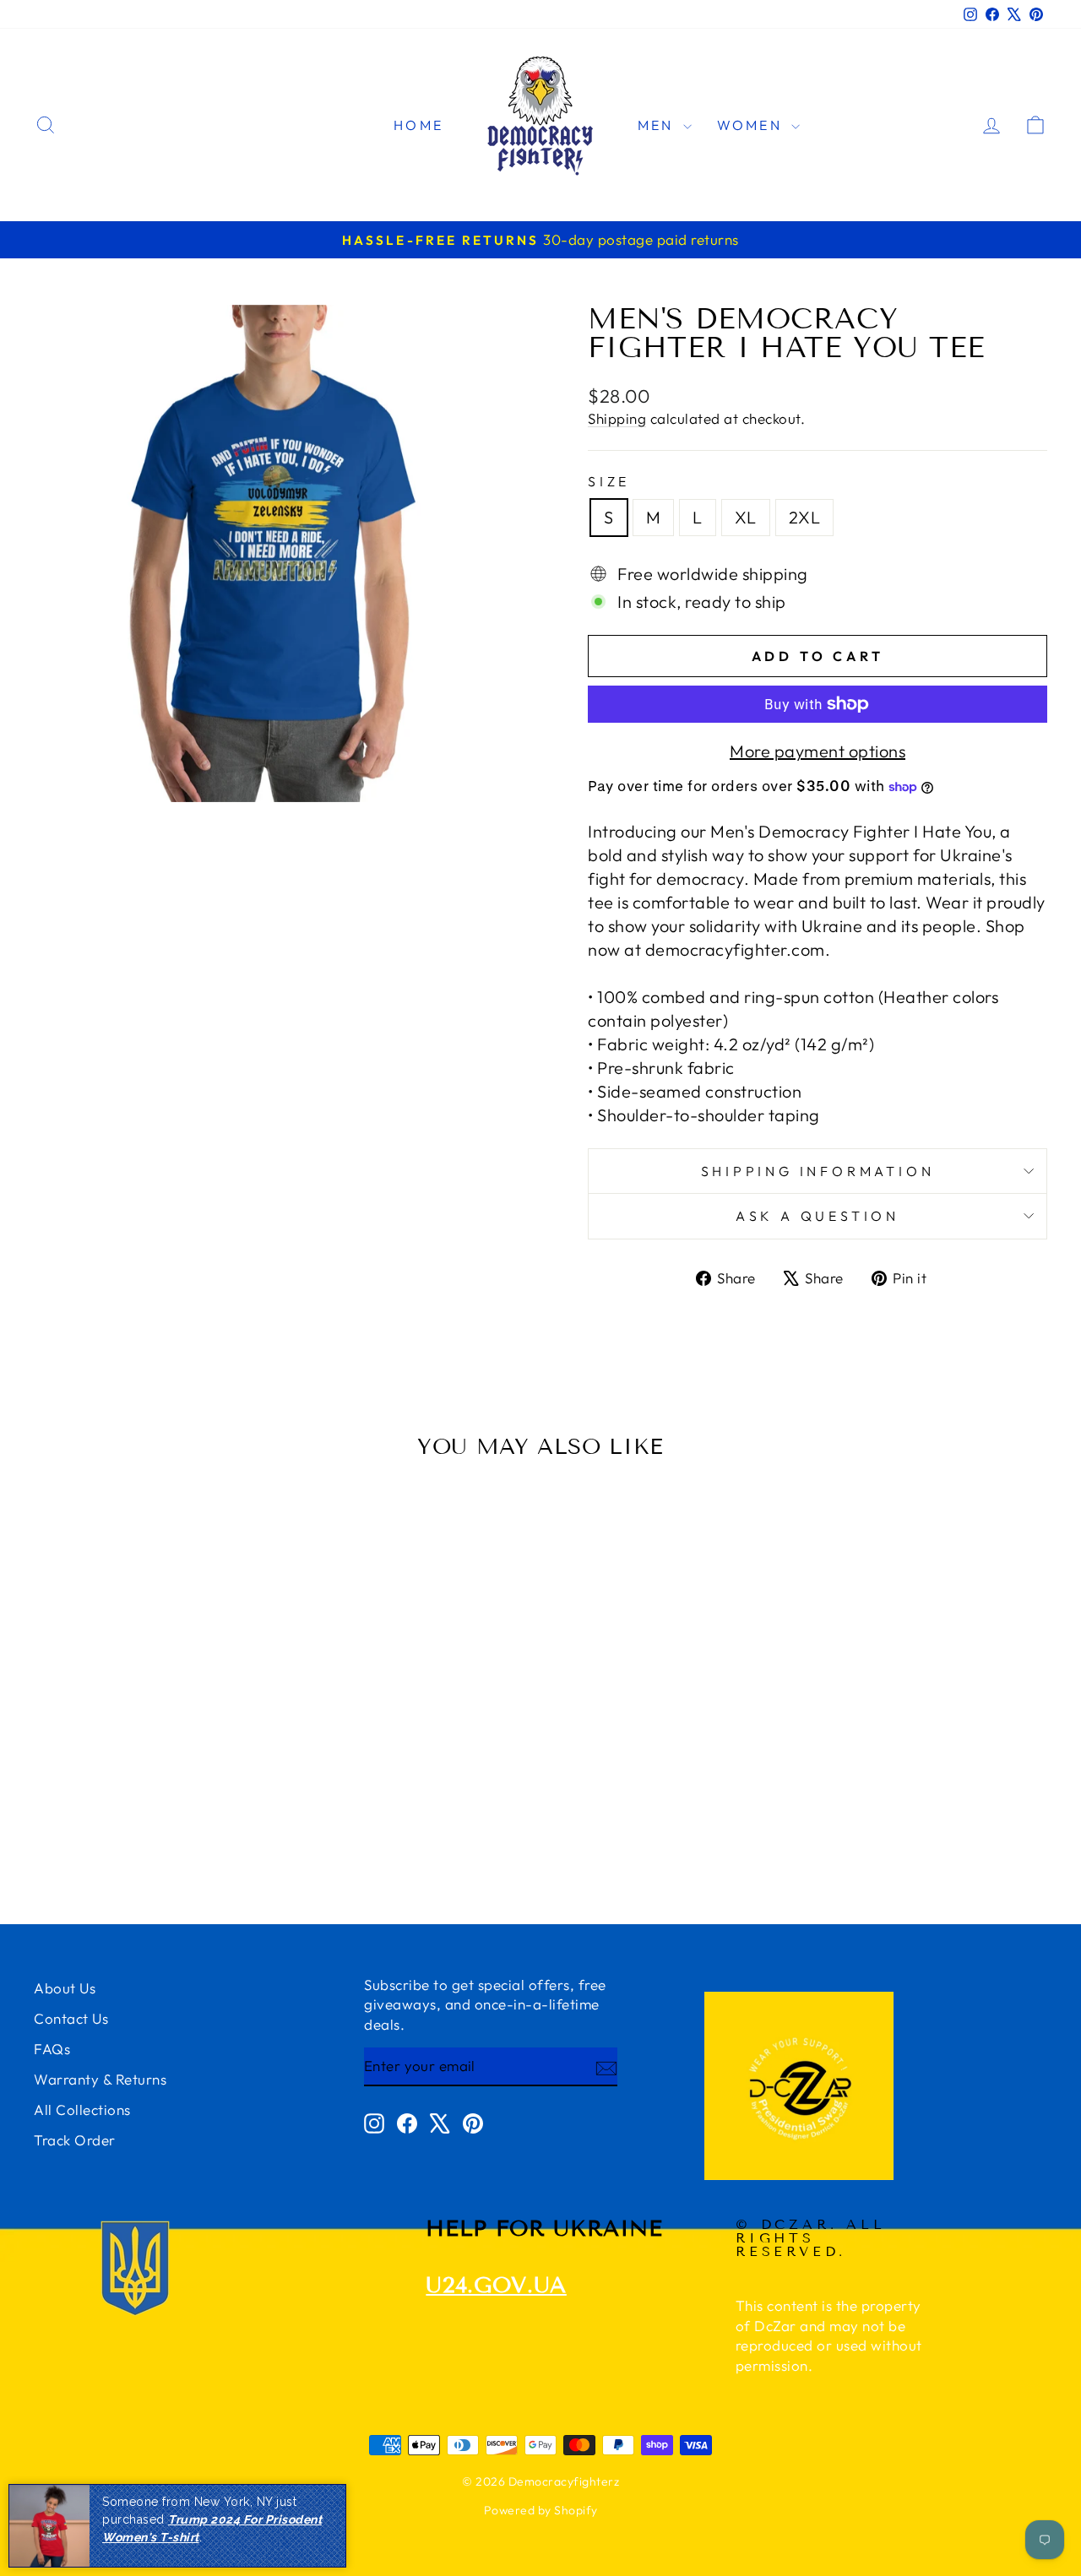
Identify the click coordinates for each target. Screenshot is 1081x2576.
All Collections (82, 2110)
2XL (805, 517)
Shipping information (818, 1171)
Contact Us (71, 2018)
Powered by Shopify (541, 2510)
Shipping (617, 418)
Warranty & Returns (100, 2079)
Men (658, 125)
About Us (65, 1988)
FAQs (52, 2049)
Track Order (75, 2140)
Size (609, 481)
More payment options (818, 751)
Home (418, 125)
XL (746, 517)
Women (752, 125)
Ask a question (818, 1216)
